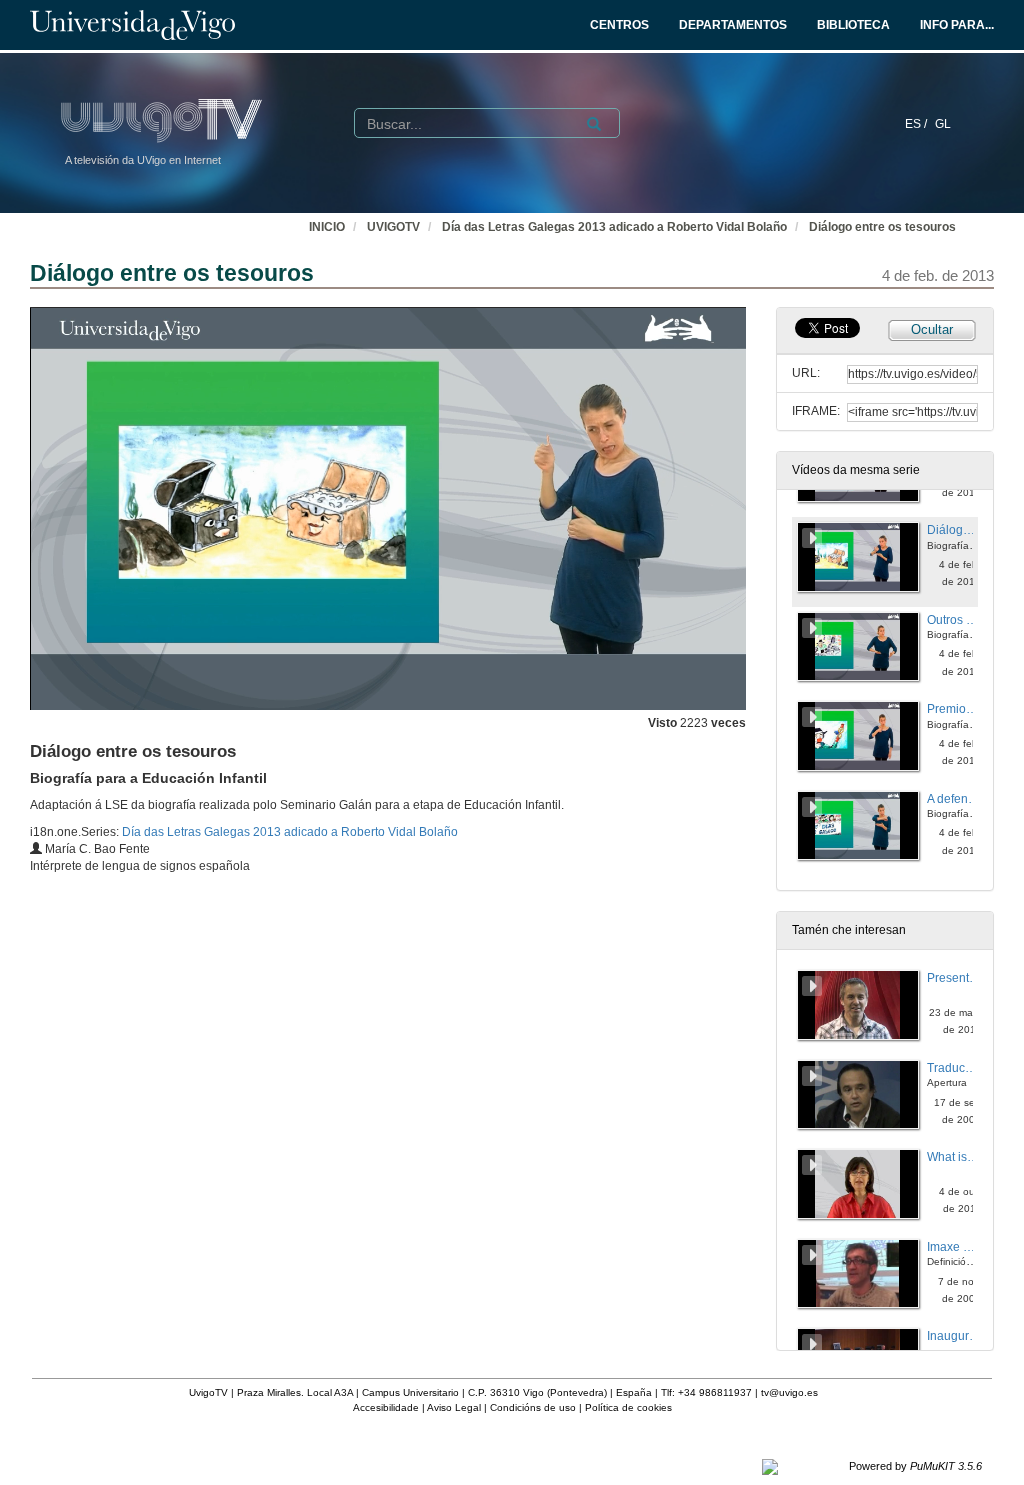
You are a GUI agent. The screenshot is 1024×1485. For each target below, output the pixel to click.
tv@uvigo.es (789, 1392)
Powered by (915, 1466)
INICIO (327, 227)
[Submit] (594, 124)
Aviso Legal (454, 1407)
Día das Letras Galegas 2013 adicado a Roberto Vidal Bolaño (614, 227)
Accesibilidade (386, 1407)
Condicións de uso (533, 1407)
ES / (917, 124)
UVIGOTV (393, 227)
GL (943, 124)
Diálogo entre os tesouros (882, 227)
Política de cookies (628, 1407)
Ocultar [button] (932, 329)
